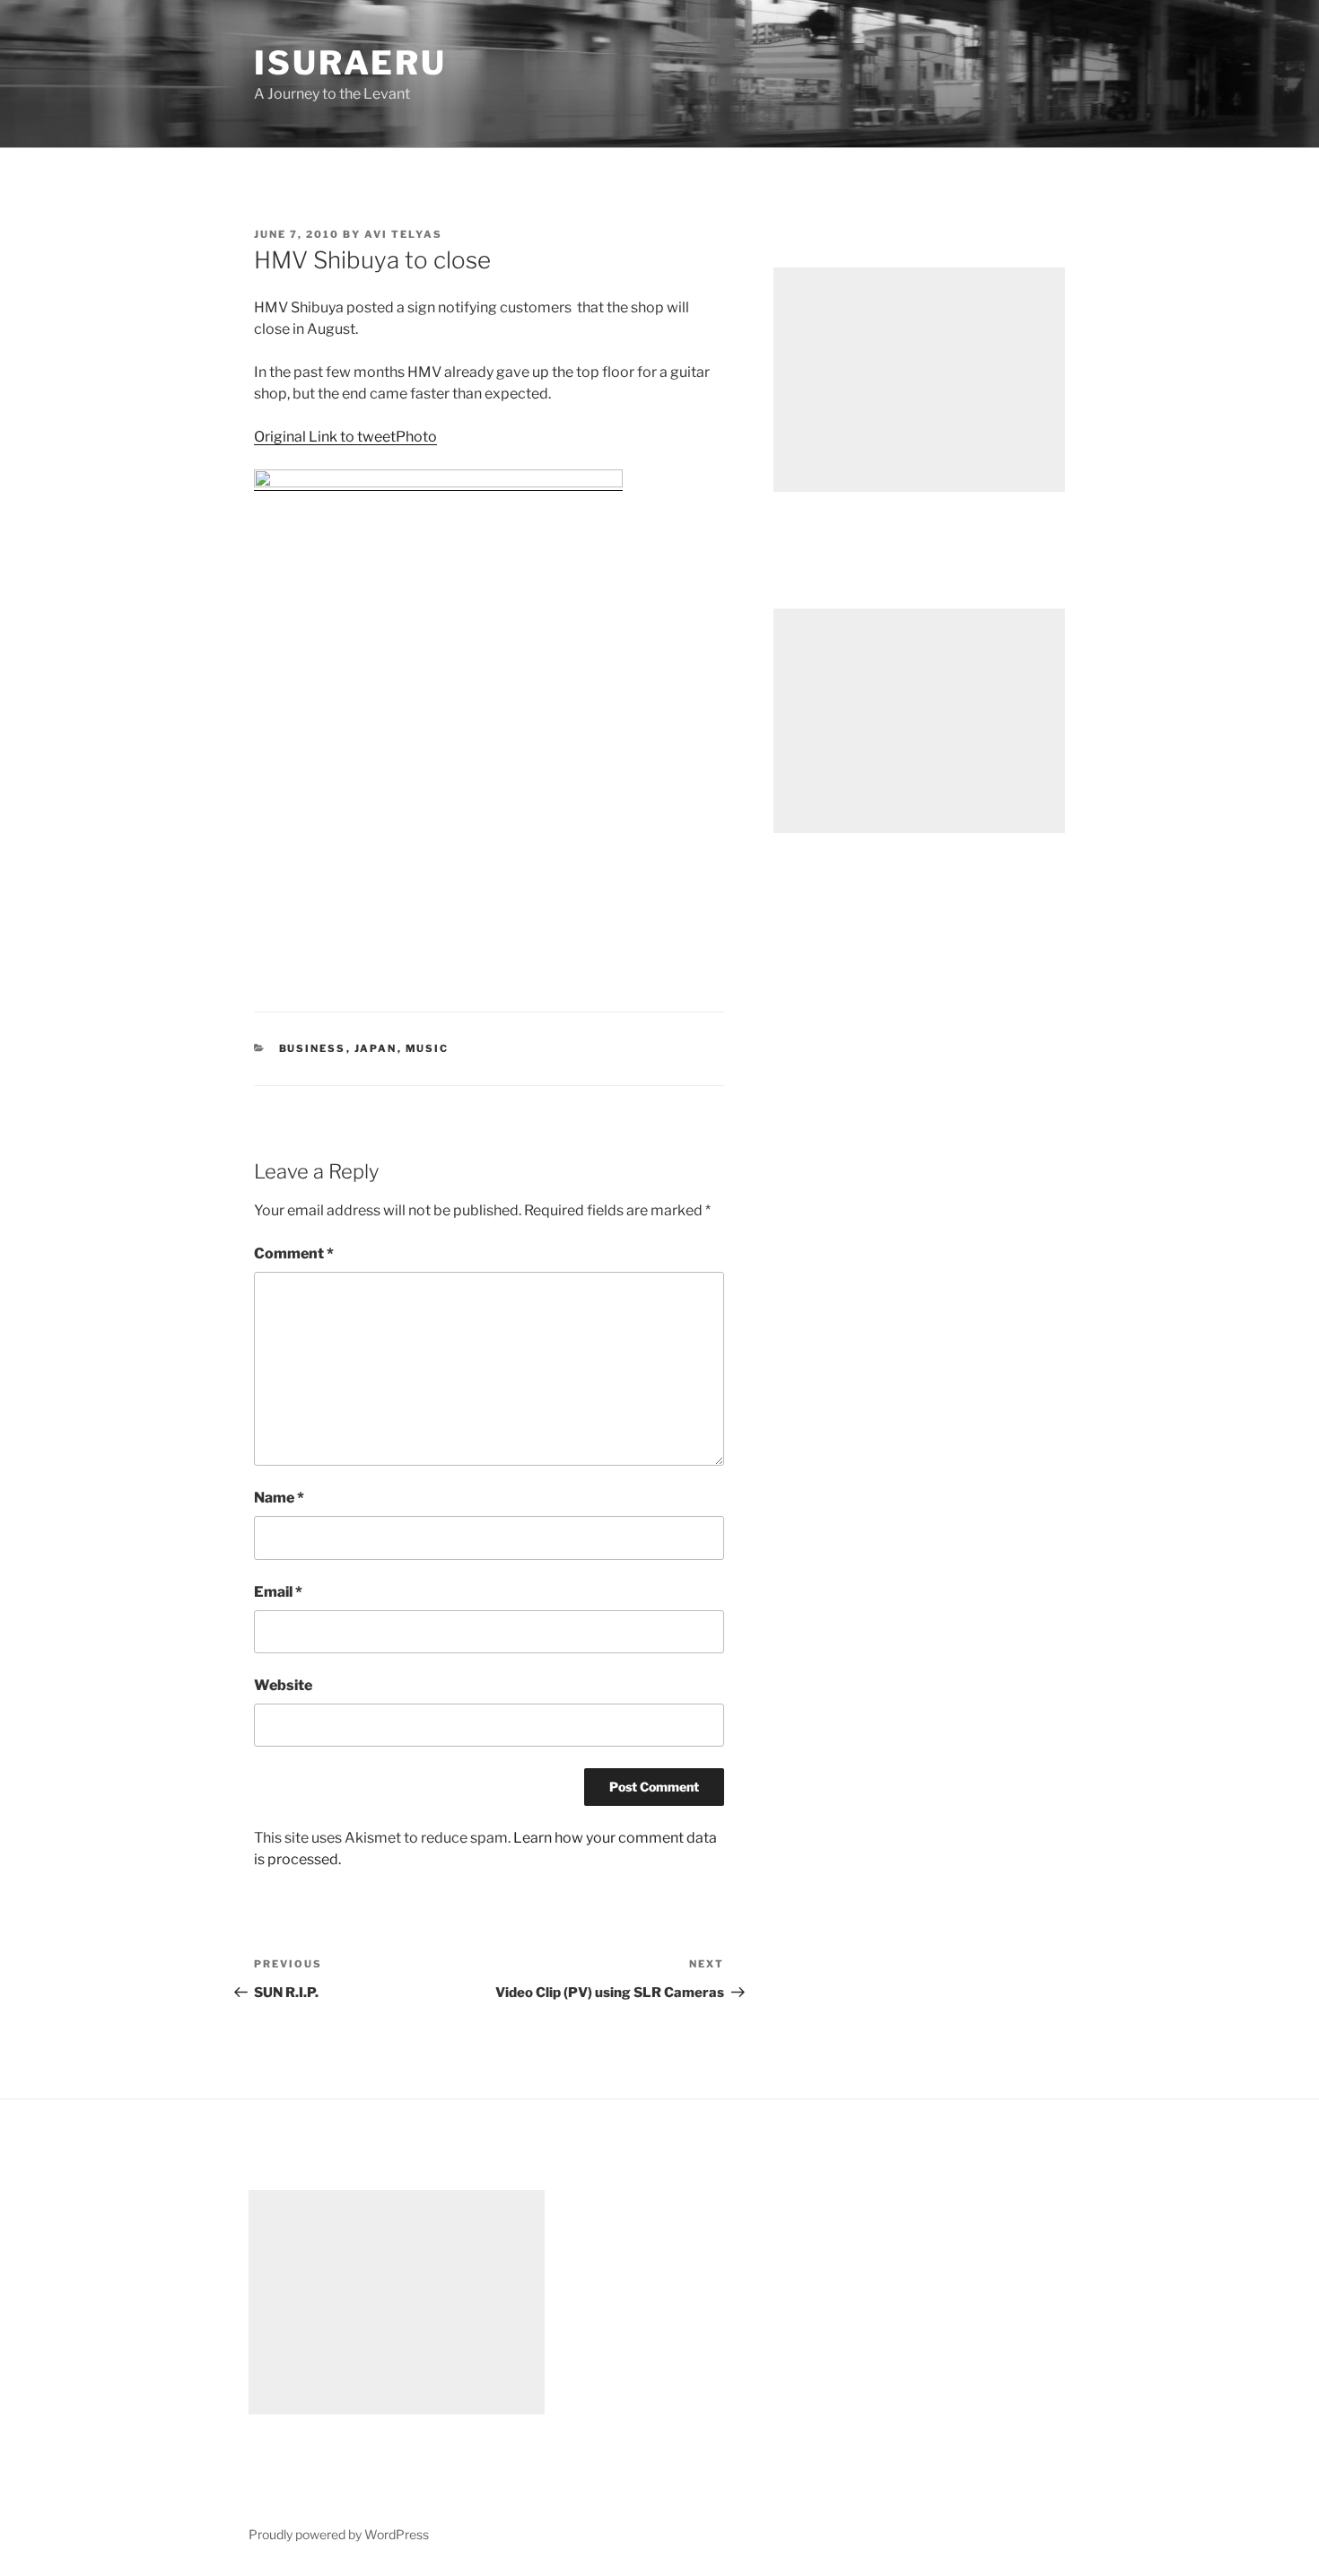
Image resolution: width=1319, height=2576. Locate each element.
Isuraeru (350, 63)
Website (283, 1685)
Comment (294, 1253)
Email (278, 1592)
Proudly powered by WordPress (339, 2534)
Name (279, 1498)
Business (313, 1048)
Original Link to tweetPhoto (345, 437)
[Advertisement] (919, 380)
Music (428, 1048)
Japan (376, 1048)
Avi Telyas (403, 234)
